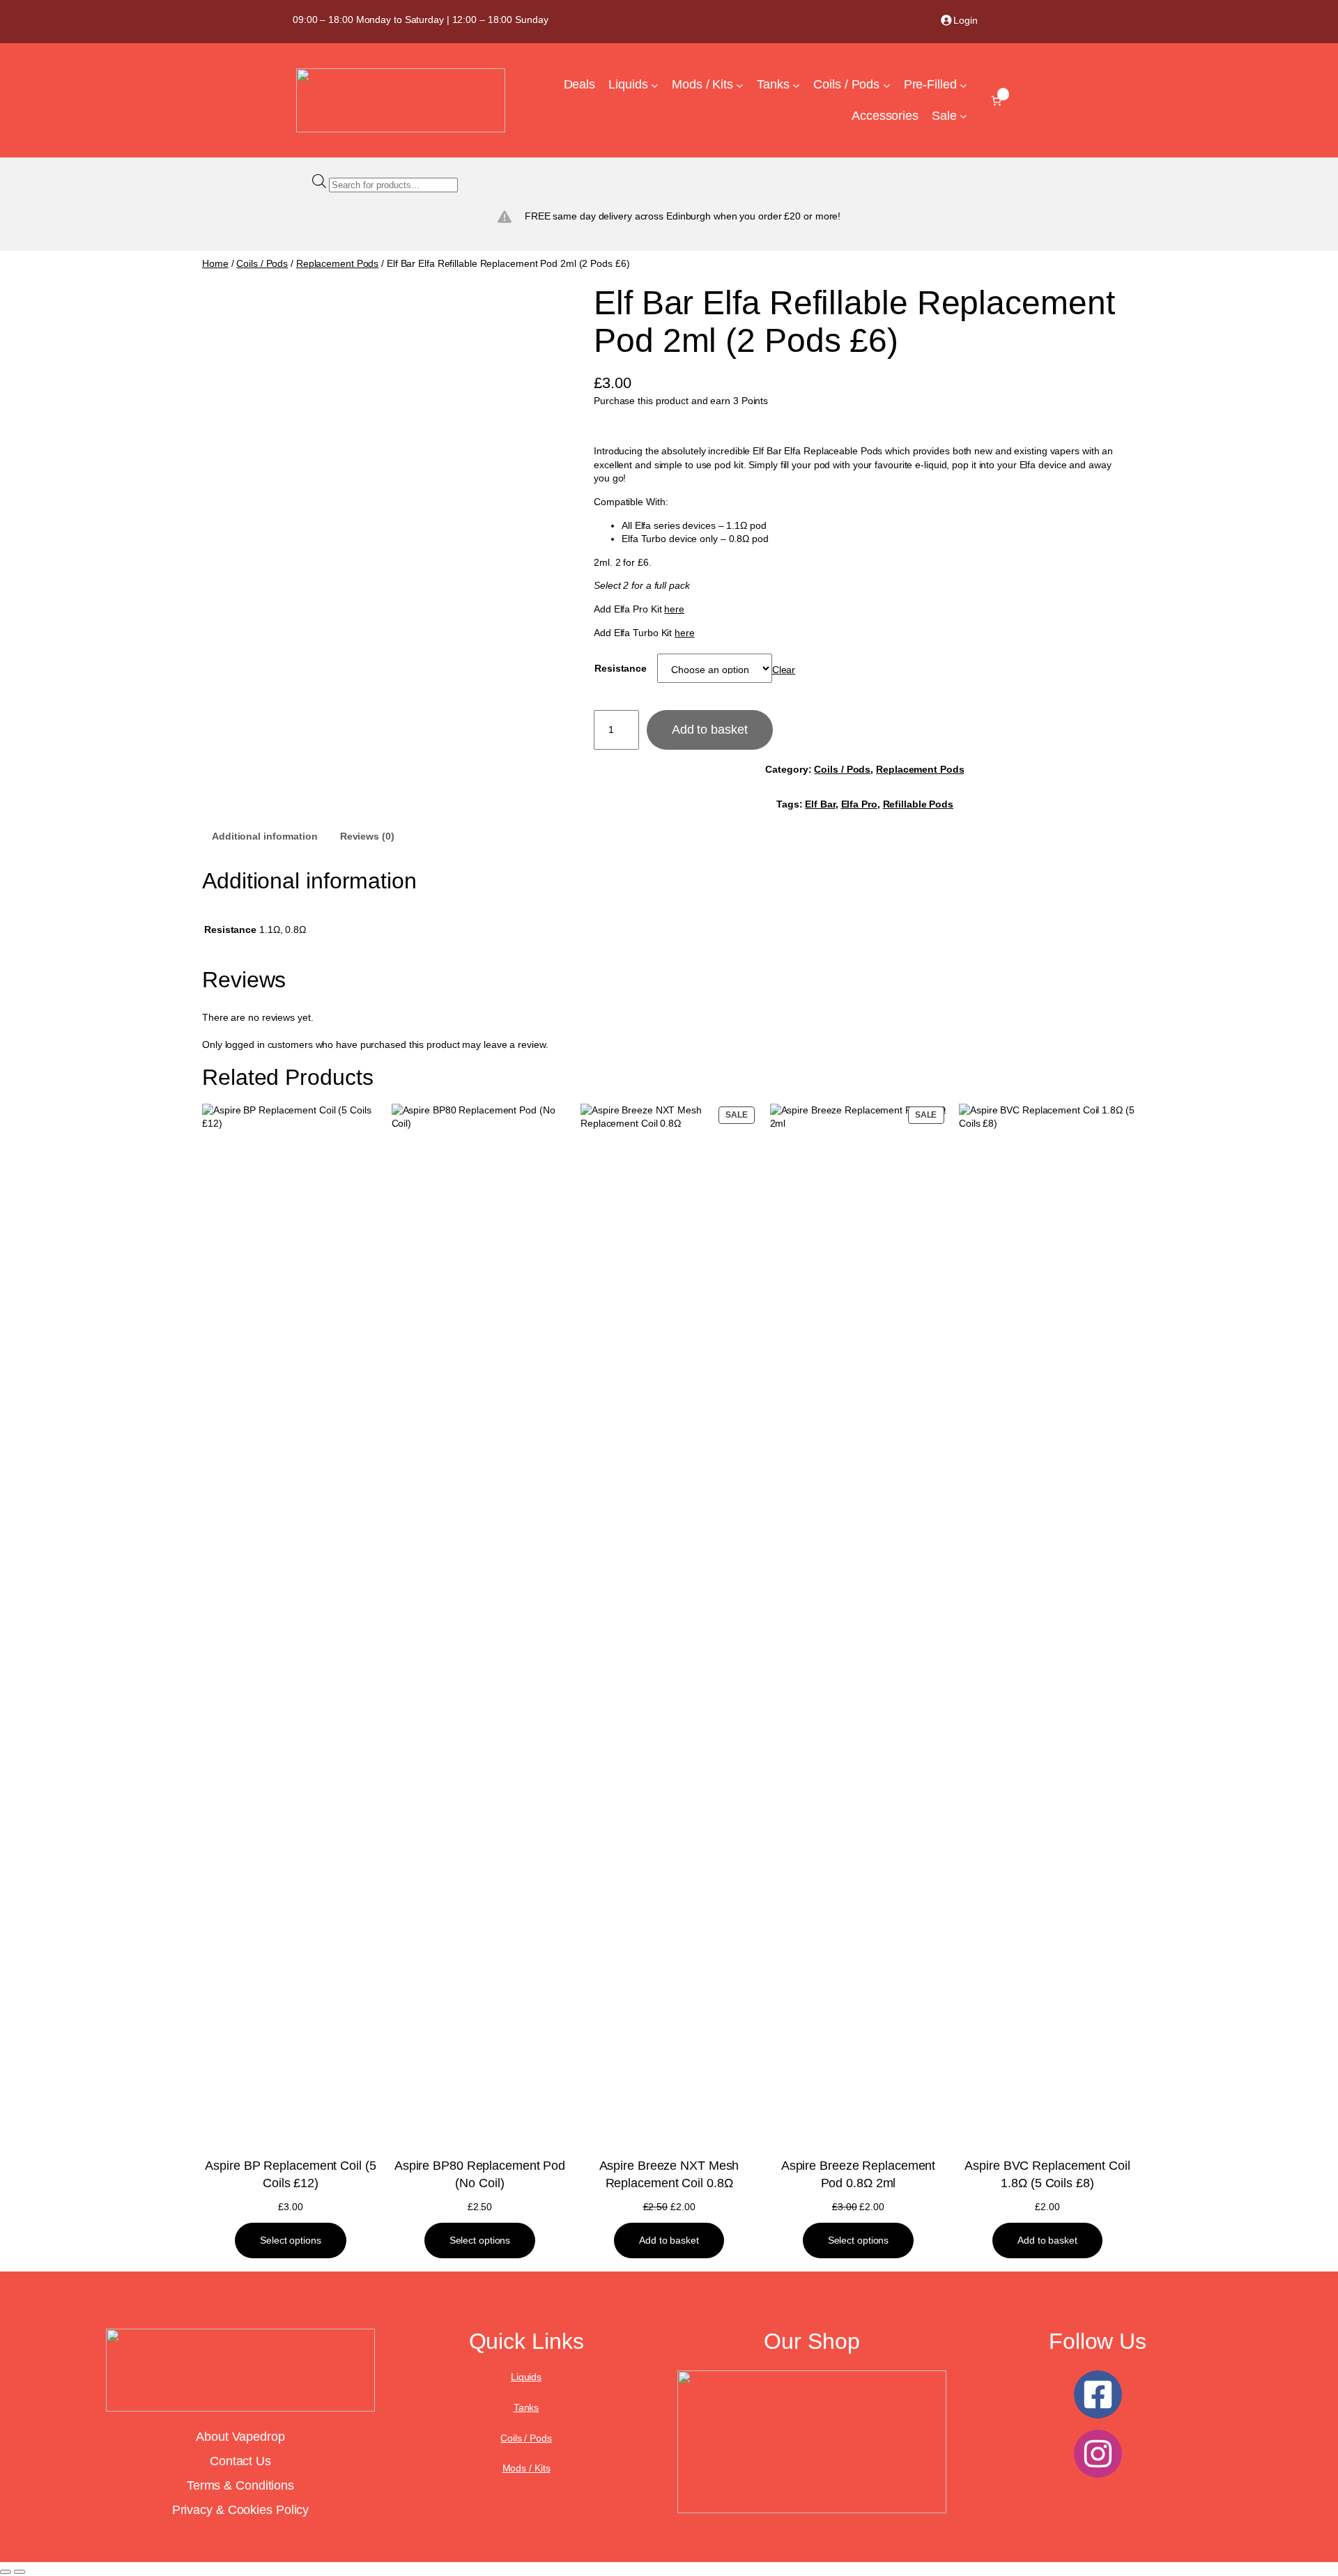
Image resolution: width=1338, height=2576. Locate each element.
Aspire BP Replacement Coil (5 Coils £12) (290, 2174)
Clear (784, 670)
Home (215, 263)
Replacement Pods (337, 263)
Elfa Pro (859, 804)
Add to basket (710, 730)
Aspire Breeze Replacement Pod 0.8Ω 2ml (859, 2174)
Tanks (526, 2407)
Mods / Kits (526, 2468)
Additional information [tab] (265, 836)
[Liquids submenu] (655, 85)
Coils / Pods (262, 263)
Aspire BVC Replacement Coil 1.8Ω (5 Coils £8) (1047, 2174)
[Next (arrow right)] (20, 2572)
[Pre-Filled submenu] (963, 85)
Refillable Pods (918, 804)
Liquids (526, 2377)
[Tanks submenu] (796, 85)
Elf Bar (820, 804)
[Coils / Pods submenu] (887, 85)
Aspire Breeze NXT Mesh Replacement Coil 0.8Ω (669, 2174)
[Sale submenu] (963, 116)
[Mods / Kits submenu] (740, 85)
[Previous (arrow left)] (6, 2572)
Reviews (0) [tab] (367, 836)
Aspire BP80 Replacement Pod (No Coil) (480, 2174)
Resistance (621, 668)
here (674, 609)
